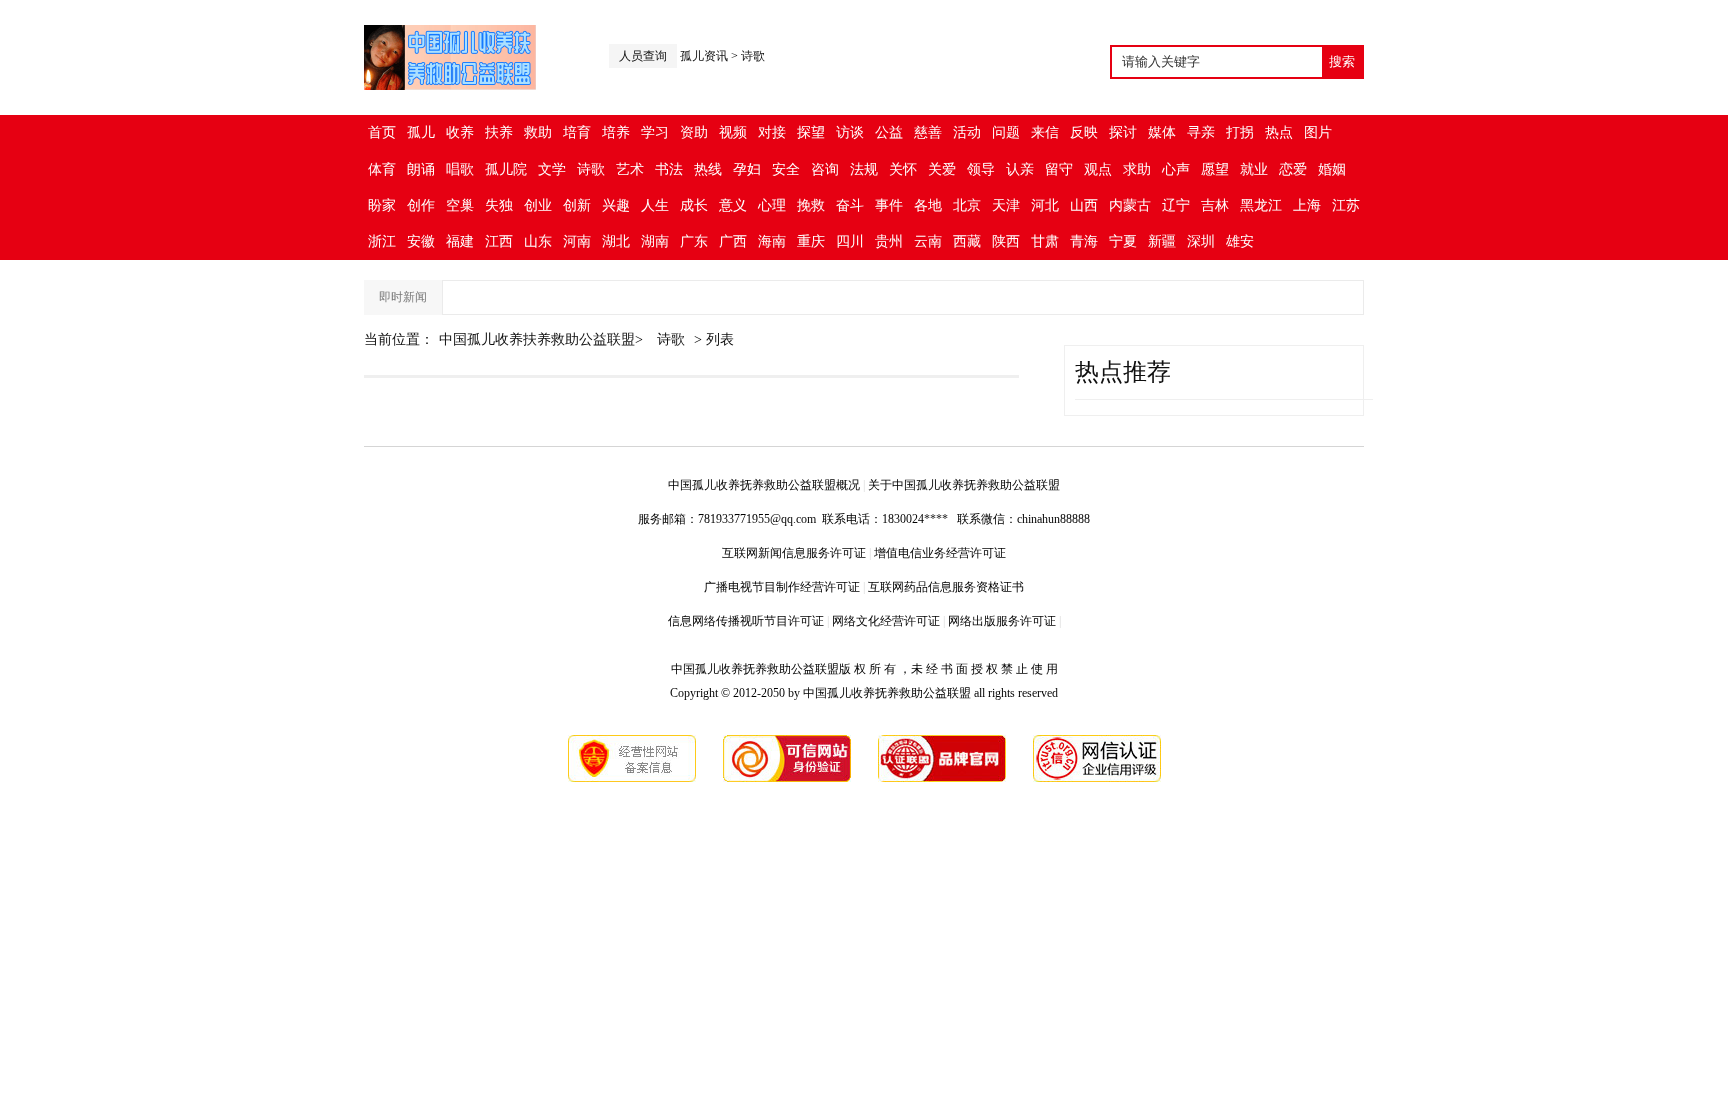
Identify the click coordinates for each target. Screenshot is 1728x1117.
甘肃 (1045, 241)
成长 (694, 205)
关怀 (903, 169)
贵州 (889, 241)
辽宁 (1176, 205)
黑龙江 (1261, 205)
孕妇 (747, 169)
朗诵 (421, 169)
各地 (928, 205)
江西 (499, 241)
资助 (694, 132)
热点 (1279, 132)
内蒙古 (1130, 205)
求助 (1137, 169)
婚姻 (1332, 169)
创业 (538, 205)
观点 (1098, 169)
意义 (733, 205)
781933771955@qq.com (757, 519)
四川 (850, 241)
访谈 (850, 132)
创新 (577, 205)
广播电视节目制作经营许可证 (782, 587)
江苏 (1346, 205)
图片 (1318, 132)
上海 (1307, 205)
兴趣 (616, 205)
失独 (499, 205)
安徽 (421, 241)
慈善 (928, 132)
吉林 (1215, 205)
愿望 (1215, 169)
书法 (669, 169)
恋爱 (1293, 169)
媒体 (1162, 132)
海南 (772, 241)
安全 (786, 169)
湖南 (655, 241)
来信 (1045, 132)
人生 (655, 205)
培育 (577, 132)
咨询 (825, 169)
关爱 (942, 169)
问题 (1006, 132)
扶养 (499, 132)
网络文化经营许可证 (886, 621)
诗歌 (753, 56)
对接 (772, 132)
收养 (460, 132)
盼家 (382, 205)
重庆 (811, 241)
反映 (1084, 132)
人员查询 (643, 56)
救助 (538, 132)
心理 (772, 205)
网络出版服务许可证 (1002, 621)
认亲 (1020, 169)
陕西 (1006, 241)
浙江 (382, 241)
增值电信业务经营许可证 (940, 553)
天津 (1006, 205)
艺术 (630, 169)
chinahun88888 (1053, 519)
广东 (694, 241)
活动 (967, 132)
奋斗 (850, 205)
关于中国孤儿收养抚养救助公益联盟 (964, 485)
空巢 (460, 205)
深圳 (1201, 241)
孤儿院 (506, 169)
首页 (382, 132)
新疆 (1162, 241)
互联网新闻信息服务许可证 (794, 553)
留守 (1059, 169)
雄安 (1240, 241)
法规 (864, 169)
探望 (811, 132)
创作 (421, 205)
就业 (1254, 169)
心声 (1176, 169)
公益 (889, 132)
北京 (967, 205)
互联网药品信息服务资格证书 (946, 587)
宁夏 (1123, 241)
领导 (981, 169)
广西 (733, 241)
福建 (460, 241)
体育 (382, 169)
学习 (655, 132)
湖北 (616, 241)
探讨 (1123, 132)
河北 (1045, 205)
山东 (538, 241)
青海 (1084, 241)
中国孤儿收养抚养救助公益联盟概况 (764, 485)
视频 (733, 132)
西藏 (967, 241)
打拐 (1240, 132)
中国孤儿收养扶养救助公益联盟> (543, 339)
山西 (1084, 205)
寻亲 (1201, 132)
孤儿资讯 (704, 56)
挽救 (811, 205)
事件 (889, 205)
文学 (552, 169)
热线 (708, 169)
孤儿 (421, 132)
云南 (928, 241)
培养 (616, 132)
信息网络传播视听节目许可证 (746, 621)
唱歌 (460, 169)
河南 (577, 241)
